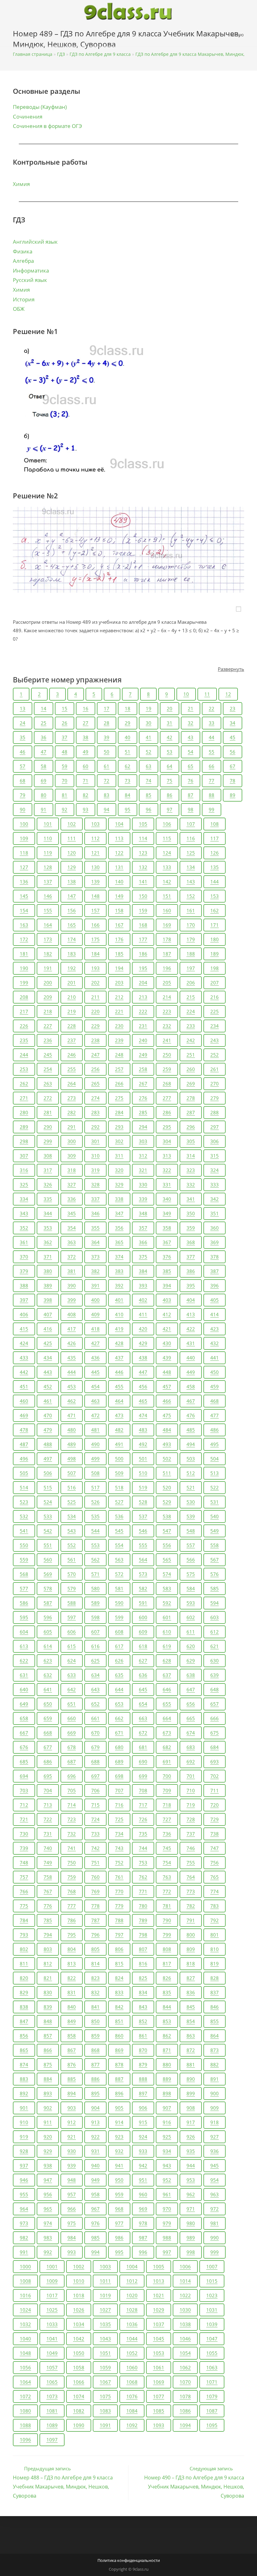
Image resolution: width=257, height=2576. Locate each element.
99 (212, 809)
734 (119, 1834)
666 (215, 1718)
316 (24, 1170)
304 (167, 1141)
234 (215, 1026)
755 (191, 1863)
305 (191, 1141)
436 (95, 1358)
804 (72, 1949)
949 (95, 2180)
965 (48, 2209)
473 (119, 1415)
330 (143, 1185)
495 (215, 1444)
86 (170, 795)
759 (72, 1877)
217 (24, 1011)
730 (24, 1834)
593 (191, 1603)
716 (119, 1805)
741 (72, 1848)
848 (48, 2021)
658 (24, 1718)
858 (72, 2036)
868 (95, 2050)
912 (72, 2122)
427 (95, 1343)
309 (72, 1156)
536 (119, 1516)
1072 (25, 2396)
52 (149, 752)
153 (215, 896)
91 (44, 809)
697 (95, 1776)
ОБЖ (19, 309)
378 (215, 1257)
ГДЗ (61, 54)
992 (48, 2252)
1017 (52, 2295)
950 (119, 2180)
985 (95, 2238)
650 (48, 1704)
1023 (212, 2295)
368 (191, 1242)
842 (119, 2007)
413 (191, 1314)
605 (48, 1632)
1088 (25, 2425)
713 (48, 1805)
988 (167, 2238)
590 (119, 1603)
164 (48, 925)
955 (24, 2194)
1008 (25, 2281)
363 (72, 1242)
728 (191, 1819)
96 (149, 809)
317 (48, 1170)
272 (48, 1098)
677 (48, 1747)
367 (167, 1242)
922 (95, 2137)
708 (143, 1790)
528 (143, 1502)
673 (167, 1733)
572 (119, 1574)
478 (24, 1430)
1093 (159, 2425)
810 (215, 1949)
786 (72, 1920)
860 (119, 2036)
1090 (79, 2425)
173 (48, 939)
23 (233, 708)
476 (191, 1415)
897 (143, 2093)
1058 (79, 2367)
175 (95, 939)
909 (215, 2108)
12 (228, 694)
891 (215, 2079)
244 (24, 1055)
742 (95, 1848)
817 (167, 1964)
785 (48, 1920)
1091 (105, 2425)
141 (143, 882)
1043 (105, 2339)
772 (167, 1891)
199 (24, 983)
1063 (212, 2367)
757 (24, 1877)
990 (215, 2238)
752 (119, 1863)
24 (23, 723)
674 (191, 1733)
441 (215, 1358)
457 (167, 1386)
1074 (79, 2396)
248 (119, 1055)
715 (95, 1805)
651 (72, 1704)
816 (143, 1964)
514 (24, 1487)
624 (72, 1661)
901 (24, 2108)
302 (119, 1141)
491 (119, 1444)
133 (167, 867)
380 (48, 1271)
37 (65, 737)
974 (48, 2223)
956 (48, 2194)
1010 (79, 2281)
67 (233, 766)
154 (24, 910)
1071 (212, 2382)
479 (48, 1430)
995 (119, 2252)
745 (167, 1848)
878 (119, 2065)
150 (143, 896)
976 (95, 2223)
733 (95, 1834)
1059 (105, 2367)
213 (143, 997)
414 (215, 1314)
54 (191, 752)
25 (44, 723)
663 (143, 1718)
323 (191, 1170)
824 (119, 1978)
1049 (52, 2353)
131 (119, 867)
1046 (185, 2339)
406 (24, 1314)
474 (143, 1415)
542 (48, 1531)
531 (215, 1502)
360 (215, 1228)
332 (191, 1185)
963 (215, 2194)
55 (212, 752)
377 (191, 1257)
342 (215, 1199)
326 (48, 1185)
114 (143, 838)
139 (95, 882)
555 (143, 1545)
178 (167, 939)
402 (143, 1300)
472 (95, 1415)
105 (143, 824)
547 (167, 1531)
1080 (25, 2411)
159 (143, 910)
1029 (159, 2310)
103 (95, 824)
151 (167, 896)
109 (24, 838)
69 (44, 781)
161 (191, 910)
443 (48, 1372)
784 (24, 1920)
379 (24, 1271)
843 (143, 2007)
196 (167, 968)
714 (72, 1805)
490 (95, 1444)
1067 (105, 2382)
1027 (105, 2310)
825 (143, 1978)
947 (48, 2180)
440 (191, 1358)
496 (24, 1459)
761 (119, 1877)
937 (24, 2165)
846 (215, 2007)
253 (24, 1069)
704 (48, 1790)
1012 (132, 2281)
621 (215, 1646)
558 (215, 1545)
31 (170, 723)
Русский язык (30, 280)
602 (191, 1617)
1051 (105, 2353)
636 (143, 1675)
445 (95, 1372)
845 (191, 2007)
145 (24, 896)
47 (44, 752)
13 (23, 708)
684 (215, 1747)
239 (119, 1040)
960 (143, 2194)
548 (191, 1531)
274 (95, 1098)
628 (167, 1661)
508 (95, 1473)
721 (24, 1819)
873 (215, 2050)
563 (119, 1560)
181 (24, 954)
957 (72, 2194)
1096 (25, 2440)
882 (215, 2065)
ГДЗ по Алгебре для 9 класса (100, 54)
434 (48, 1358)
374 (119, 1257)
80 (44, 795)
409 (95, 1314)
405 (215, 1300)
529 (167, 1502)
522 (215, 1487)
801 (215, 1935)
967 (95, 2209)
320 (119, 1170)
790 (167, 1920)
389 (48, 1285)
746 (191, 1848)
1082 (79, 2411)
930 (72, 2151)
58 (44, 766)
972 (215, 2209)
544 (95, 1531)
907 (167, 2108)
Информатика (31, 270)
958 (95, 2194)
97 (170, 809)
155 (48, 910)
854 (191, 2021)
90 (23, 809)
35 (23, 737)
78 (233, 781)
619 (167, 1646)
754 (167, 1863)
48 (65, 752)
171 (215, 925)
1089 (52, 2425)
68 (23, 781)
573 (143, 1574)
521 (191, 1487)
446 (119, 1372)
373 (95, 1257)
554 (119, 1545)
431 (191, 1343)
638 (191, 1675)
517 (95, 1487)
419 (119, 1329)
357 (143, 1228)
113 (119, 838)
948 (72, 2180)
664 (167, 1718)
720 (215, 1805)
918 (215, 2122)
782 (191, 1906)
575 (191, 1574)
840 (72, 2007)
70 (65, 781)
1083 (105, 2411)
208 (24, 997)
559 (24, 1560)
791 (191, 1920)
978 (143, 2223)
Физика (23, 251)
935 (191, 2151)
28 (107, 723)
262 (24, 1084)
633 (72, 1675)
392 (119, 1285)
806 (119, 1949)
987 (143, 2238)
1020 (132, 2295)
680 (119, 1747)
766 (24, 1891)
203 (119, 983)
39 (107, 737)
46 (23, 752)
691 (167, 1762)
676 (24, 1747)
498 (72, 1459)
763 (167, 1877)
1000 (25, 2266)
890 (191, 2079)
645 (143, 1689)
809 (191, 1949)
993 (72, 2252)
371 (48, 1257)
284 (119, 1112)
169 (167, 925)
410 (119, 1314)
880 (167, 2065)
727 (167, 1819)
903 (72, 2108)
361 (24, 1242)
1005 (159, 2266)
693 (215, 1762)
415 (24, 1329)
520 (167, 1487)
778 (95, 1906)
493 (167, 1444)
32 (191, 723)
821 (48, 1978)
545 (119, 1531)
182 (48, 954)
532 (24, 1516)
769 (95, 1891)
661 (95, 1718)
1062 (185, 2367)
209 (48, 997)
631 (24, 1675)
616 (95, 1646)
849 (72, 2021)
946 (24, 2180)
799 (167, 1935)
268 (167, 1084)
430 (167, 1343)
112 (95, 838)
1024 (25, 2310)
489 (72, 1444)
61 (107, 766)
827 (191, 1978)
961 (167, 2194)
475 (167, 1415)
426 (72, 1343)
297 (215, 1127)
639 (215, 1675)
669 (72, 1733)
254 (48, 1069)
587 (48, 1603)
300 (72, 1141)
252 (215, 1055)
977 (119, 2223)
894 (72, 2093)
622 (24, 1661)
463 (95, 1401)
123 (143, 853)
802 (24, 1949)
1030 (185, 2310)
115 (167, 838)
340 (167, 1199)
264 (72, 1084)
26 (65, 723)
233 (191, 1026)
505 (24, 1473)
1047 (212, 2339)
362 (48, 1242)
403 (167, 1300)
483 (143, 1430)
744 (143, 1848)
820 (24, 1978)
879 (143, 2065)
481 (95, 1430)
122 (119, 853)
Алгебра (23, 261)
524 (48, 1502)
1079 (212, 2396)
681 (143, 1747)
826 (167, 1978)
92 (65, 809)
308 (48, 1156)
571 (95, 1574)
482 (119, 1430)
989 (191, 2238)
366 (143, 1242)
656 (191, 1704)
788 (119, 1920)
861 (143, 2036)
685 (24, 1762)
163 (24, 925)
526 (95, 1502)
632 (48, 1675)
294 (143, 1127)
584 (191, 1588)
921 (72, 2137)
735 (143, 1834)
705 (72, 1790)
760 (95, 1877)
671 (119, 1733)
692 (191, 1762)
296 (191, 1127)
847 (24, 2021)
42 (170, 737)
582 (143, 1588)
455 (119, 1386)
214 (167, 997)
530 (191, 1502)
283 (95, 1112)
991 (24, 2252)
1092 (132, 2425)
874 (24, 2065)
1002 (79, 2266)
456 (143, 1386)
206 (191, 983)
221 (119, 1011)
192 (72, 968)
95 (128, 809)
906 (143, 2108)
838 (24, 2007)
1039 (212, 2324)
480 (72, 1430)
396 (215, 1285)
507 (72, 1473)
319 (95, 1170)
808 (167, 1949)
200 (48, 983)
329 (119, 1185)
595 (24, 1617)
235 (24, 1040)
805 (95, 1949)
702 (215, 1776)
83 (107, 795)
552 (72, 1545)
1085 (159, 2411)
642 (72, 1689)
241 (167, 1040)
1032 (25, 2324)
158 (119, 910)
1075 (105, 2396)
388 (24, 1285)
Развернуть (231, 669)
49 (86, 752)
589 (95, 1603)
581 (119, 1588)
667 (24, 1733)
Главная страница (33, 54)
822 (72, 1978)
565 (167, 1560)
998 (191, 2252)
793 (24, 1935)
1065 (52, 2382)
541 (24, 1531)
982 (24, 2238)
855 (215, 2021)
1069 (159, 2382)
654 (143, 1704)
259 (167, 1069)
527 (119, 1502)
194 (119, 968)
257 (119, 1069)
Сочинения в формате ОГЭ (47, 126)
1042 (79, 2339)
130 (95, 867)
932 (119, 2151)
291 (72, 1127)
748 (24, 1863)
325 (24, 1185)
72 (107, 781)
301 (95, 1141)
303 (143, 1141)
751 (95, 1863)
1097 (52, 2440)
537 (143, 1516)
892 (24, 2093)
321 (143, 1170)
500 (119, 1459)
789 (143, 1920)
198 (215, 968)
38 (86, 737)
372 (72, 1257)
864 (215, 2036)
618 (143, 1646)
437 (119, 1358)
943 (167, 2165)
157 (95, 910)
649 (24, 1704)
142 (167, 882)
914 (119, 2122)
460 (24, 1401)
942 (143, 2165)
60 (86, 766)
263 (48, 1084)
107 (191, 824)
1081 (52, 2411)
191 (48, 968)
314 (191, 1156)
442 (24, 1372)
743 (119, 1848)
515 (48, 1487)
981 (215, 2223)
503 (191, 1459)
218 (48, 1011)
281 (48, 1112)
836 (191, 1992)
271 (24, 1098)
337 (95, 1199)
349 (167, 1213)
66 (212, 766)
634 (95, 1675)
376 (167, 1257)
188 (191, 954)
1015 (212, 2281)
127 (24, 867)
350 (191, 1213)
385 (167, 1271)
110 (48, 838)
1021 (159, 2295)
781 (167, 1906)
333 (215, 1185)
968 (119, 2209)
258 (143, 1069)
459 (215, 1386)
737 (191, 1834)
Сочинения (28, 117)
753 (143, 1863)
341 (191, 1199)
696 (72, 1776)
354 (72, 1228)
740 (48, 1848)
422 (191, 1329)
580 (95, 1588)
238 (95, 1040)
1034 (79, 2324)
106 (167, 824)
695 (48, 1776)
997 (167, 2252)
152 (191, 896)
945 (215, 2165)
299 (48, 1141)
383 (119, 1271)
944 (191, 2165)
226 (24, 1026)
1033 (52, 2324)
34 (233, 723)
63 (149, 766)
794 (48, 1935)
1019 (105, 2295)
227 (48, 1026)
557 (191, 1545)
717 (143, 1805)
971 (191, 2209)
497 (48, 1459)
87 (191, 795)
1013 (159, 2281)
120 (72, 853)
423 (215, 1329)
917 (191, 2122)
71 (86, 781)
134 (191, 867)
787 (95, 1920)
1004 (132, 2266)
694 (24, 1776)
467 (191, 1401)
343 (24, 1213)
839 (48, 2007)
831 (72, 1992)
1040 (25, 2339)
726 (143, 1819)
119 (48, 853)
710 (191, 1790)
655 (167, 1704)
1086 (185, 2411)
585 (215, 1588)
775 (24, 1906)
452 (48, 1386)
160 (167, 910)
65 (191, 766)
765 (215, 1877)
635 (119, 1675)
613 (24, 1646)
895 (95, 2093)
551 (48, 1545)
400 (95, 1300)
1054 (185, 2353)
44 (212, 737)
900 (215, 2093)
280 (24, 1112)
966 (72, 2209)
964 (24, 2209)
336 (72, 1199)
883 (24, 2079)
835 (167, 1992)
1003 (105, 2266)
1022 (185, 2295)
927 (215, 2137)
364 (95, 1242)
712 (24, 1805)
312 (143, 1156)
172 (24, 939)
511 (167, 1473)
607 (95, 1632)
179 (191, 939)
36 (44, 737)
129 (72, 867)
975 (72, 2223)
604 (24, 1632)
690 (143, 1762)
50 (107, 752)
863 (191, 2036)
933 (143, 2151)
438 (143, 1358)
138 (72, 882)
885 (72, 2079)
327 (72, 1185)
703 (24, 1790)
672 (143, 1733)
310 (95, 1156)
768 (72, 1891)
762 (143, 1877)
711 (215, 1790)
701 (191, 1776)
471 (72, 1415)
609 (143, 1632)
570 (72, 1574)
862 (167, 2036)
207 (215, 983)
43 (191, 737)
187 (167, 954)
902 (48, 2108)
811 (24, 1964)
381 (72, 1271)
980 (191, 2223)
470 (48, 1415)
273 (72, 1098)
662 (119, 1718)
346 (95, 1213)
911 (48, 2122)
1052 (132, 2353)
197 (191, 968)
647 (191, 1689)
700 (167, 1776)
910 (24, 2122)
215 (191, 997)
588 (72, 1603)
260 (191, 1069)
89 (233, 795)
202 (95, 983)
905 (119, 2108)
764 (191, 1877)
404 (191, 1300)
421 (167, 1329)
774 (215, 1891)
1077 (159, 2396)
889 (167, 2079)
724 (95, 1819)
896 (119, 2093)
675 (215, 1733)
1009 (52, 2281)
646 (167, 1689)
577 (24, 1588)
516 (72, 1487)
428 (119, 1343)
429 (143, 1343)
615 (72, 1646)
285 (143, 1112)
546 (143, 1531)
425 (48, 1343)
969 (143, 2209)
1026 (79, 2310)
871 (167, 2050)
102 (72, 824)
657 (215, 1704)
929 (48, 2151)
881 (191, 2065)
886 (95, 2079)
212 (119, 997)
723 (72, 1819)
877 (95, 2065)
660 (72, 1718)
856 (24, 2036)
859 (95, 2036)
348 (143, 1213)
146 (48, 896)
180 (215, 939)
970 (167, 2209)
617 (119, 1646)
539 (191, 1516)
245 (48, 1055)
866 (48, 2050)
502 (167, 1459)
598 (95, 1617)
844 (167, 2007)
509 (119, 1473)
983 (48, 2238)
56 (233, 752)
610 (167, 1632)
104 (119, 824)
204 (143, 983)
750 (72, 1863)
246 (72, 1055)
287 (191, 1112)
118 (24, 853)
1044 (132, 2339)
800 (191, 1935)
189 (215, 954)
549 (215, 1531)
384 (143, 1271)
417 (72, 1329)
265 (95, 1084)
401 (119, 1300)
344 (48, 1213)
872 (191, 2050)
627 (143, 1661)
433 (24, 1358)
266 (119, 1084)
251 (191, 1055)
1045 (159, 2339)
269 (191, 1084)
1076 (132, 2396)
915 (143, 2122)
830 (48, 1992)
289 (24, 1127)
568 (24, 1574)
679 (95, 1747)
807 (143, 1949)
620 (191, 1646)
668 (48, 1733)
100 (24, 824)
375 (143, 1257)
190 (24, 968)
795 (72, 1935)
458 (191, 1386)
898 (167, 2093)
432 (215, 1343)
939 (72, 2165)
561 (72, 1560)
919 (24, 2137)
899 (191, 2093)
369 (215, 1242)
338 (119, 1199)
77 (212, 781)
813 (72, 1964)
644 (119, 1689)
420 (143, 1329)
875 (48, 2065)
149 (119, 896)
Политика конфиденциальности (129, 2560)
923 (119, 2137)
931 (95, 2151)
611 (191, 1632)
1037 (159, 2324)
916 (167, 2122)
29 (128, 723)
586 (24, 1603)
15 (65, 708)
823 (95, 1978)
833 (119, 1992)
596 (48, 1617)
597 (72, 1617)
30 (149, 723)
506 (48, 1473)
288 (215, 1112)
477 (215, 1415)
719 (191, 1805)
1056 (25, 2367)
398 (48, 1300)
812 (48, 1964)
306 (215, 1141)
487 (24, 1444)
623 (48, 1661)
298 (24, 1141)
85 (149, 795)
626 (119, 1661)
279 (215, 1098)
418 (95, 1329)
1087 (212, 2411)
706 (95, 1790)
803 (48, 1949)
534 (72, 1516)
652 (95, 1704)
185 (119, 954)
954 (215, 2180)
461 (48, 1401)
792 (215, 1920)
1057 (52, 2367)
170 (191, 925)
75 (170, 781)
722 (48, 1819)
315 (215, 1156)
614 (48, 1646)
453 (72, 1386)
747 (215, 1848)
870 (143, 2050)
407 (48, 1314)
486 (215, 1430)
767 (48, 1891)
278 (191, 1098)
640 (24, 1689)
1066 (79, 2382)
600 (143, 1617)
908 (191, 2108)
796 (95, 1935)
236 (48, 1040)
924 (143, 2137)
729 (215, 1819)
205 (167, 983)
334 (24, 1199)
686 (48, 1762)
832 (95, 1992)
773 (191, 1891)
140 (119, 882)
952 (167, 2180)
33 (212, 723)
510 (143, 1473)
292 (95, 1127)
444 (72, 1372)
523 (24, 1502)
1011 (105, 2281)
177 (143, 939)
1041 (52, 2339)
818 (191, 1964)
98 (191, 809)
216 (215, 997)
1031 (212, 2310)
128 (48, 867)
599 (119, 1617)
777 (72, 1906)
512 (191, 1473)
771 (143, 1891)
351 (215, 1213)
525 (72, 1502)
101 (48, 824)
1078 (185, 2396)
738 (215, 1834)
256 (95, 1069)
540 (215, 1516)
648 (215, 1689)
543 (72, 1531)
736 (167, 1834)
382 (95, 1271)
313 (167, 1156)
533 (48, 1516)
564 (143, 1560)
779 (119, 1906)
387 (215, 1271)
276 (143, 1098)
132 (143, 867)
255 (72, 1069)
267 (143, 1084)
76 (191, 781)
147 (72, 896)
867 (72, 2050)
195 (143, 968)
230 (119, 1026)
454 (95, 1386)
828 (215, 1978)
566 (191, 1560)
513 (215, 1473)
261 (215, 1069)
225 (215, 1011)
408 (72, 1314)
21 (191, 708)
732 (72, 1834)
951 (143, 2180)
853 (167, 2021)
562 (95, 1560)
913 (95, 2122)
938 (48, 2165)
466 (167, 1401)
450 (215, 1372)
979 (167, 2223)
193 (95, 968)
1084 (132, 2411)
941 (119, 2165)
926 (191, 2137)
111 (72, 838)
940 (95, 2165)
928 (24, 2151)
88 (212, 795)
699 (143, 1776)
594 (215, 1603)
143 (191, 882)
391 (95, 1285)
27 (86, 723)
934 (167, 2151)
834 (143, 1992)
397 (24, 1300)
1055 (212, 2353)
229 (95, 1026)
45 (233, 737)
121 (95, 853)
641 (48, 1689)
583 (167, 1588)
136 (24, 882)
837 (215, 1992)
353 (48, 1228)
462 (72, 1401)
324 (215, 1170)
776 (48, 1906)
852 (143, 2021)
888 (143, 2079)
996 (143, 2252)
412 (167, 1314)
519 (143, 1487)
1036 (132, 2324)
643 (95, 1689)
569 (48, 1574)
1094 (185, 2425)
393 (143, 1285)
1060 (132, 2367)
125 (191, 853)
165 (72, 925)
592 (167, 1603)
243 (215, 1040)
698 (119, 1776)
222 (143, 1011)
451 (24, 1386)
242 (191, 1040)
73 (128, 781)
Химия (21, 184)
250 (167, 1055)
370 (24, 1257)
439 (167, 1358)
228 (72, 1026)
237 (72, 1040)
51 (128, 752)
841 (95, 2007)
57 (23, 766)
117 (215, 838)
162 (215, 910)
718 (167, 1805)
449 (191, 1372)
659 (48, 1718)
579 (72, 1588)
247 (95, 1055)
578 (48, 1588)
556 (167, 1545)
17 (107, 708)
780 (143, 1906)
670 (95, 1733)
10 (186, 694)
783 (215, 1906)
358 (167, 1228)
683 (191, 1747)
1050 (79, 2353)
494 (191, 1444)
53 (170, 752)
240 (143, 1040)
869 (119, 2050)
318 (72, 1170)
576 (215, 1574)
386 (191, 1271)
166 (95, 925)
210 (72, 997)
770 (119, 1891)
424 (24, 1343)
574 (167, 1574)
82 (86, 795)
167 (119, 925)
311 (119, 1156)
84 (128, 795)
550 (24, 1545)
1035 (105, 2324)
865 (24, 2050)
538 (167, 1516)
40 (128, 737)
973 (24, 2223)
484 (167, 1430)
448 (167, 1372)
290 (48, 1127)
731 (48, 1834)
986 (119, 2238)
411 (143, 1314)
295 (167, 1127)
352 (24, 1228)
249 (143, 1055)
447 (143, 1372)
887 (119, 2079)
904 (95, 2108)
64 (170, 766)
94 (107, 809)
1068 (132, 2382)
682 (167, 1747)
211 (95, 997)
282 (72, 1112)
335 (48, 1199)
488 (48, 1444)
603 (215, 1617)
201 (72, 983)
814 (95, 1964)
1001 (52, 2266)
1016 (25, 2295)
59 (65, 766)
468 (215, 1401)
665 (191, 1718)
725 (119, 1819)
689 (119, 1762)
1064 (25, 2382)
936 (215, 2151)
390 (72, 1285)
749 (48, 1863)
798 (143, 1935)
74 (149, 781)
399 (72, 1300)
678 (72, 1747)
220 (95, 1011)
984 (72, 2238)
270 (215, 1084)
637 (167, 1675)
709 (167, 1790)
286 (167, 1112)
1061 (159, 2367)
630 (215, 1661)
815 (119, 1964)
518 (119, 1487)
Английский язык (35, 242)
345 (72, 1213)
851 (119, 2021)
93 (86, 809)
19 (149, 708)
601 (167, 1617)
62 (128, 766)
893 (48, 2093)
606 (72, 1632)
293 (119, 1127)
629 (191, 1661)
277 (167, 1098)
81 (65, 795)
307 (24, 1156)
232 (167, 1026)
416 (48, 1329)
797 (119, 1935)
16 (86, 708)
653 (119, 1704)
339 (143, 1199)
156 (72, 910)
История (24, 299)
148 (95, 896)
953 (191, 2180)
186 (143, 954)
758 (48, 1877)
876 (72, 2065)
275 (119, 1098)
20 (170, 708)
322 (167, 1170)
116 (191, 838)
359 (191, 1228)
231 (143, 1026)
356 (119, 1228)
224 (191, 1011)
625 (95, 1661)
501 (143, 1459)
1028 (132, 2310)
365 (119, 1242)
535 (95, 1516)
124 (167, 853)
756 (215, 1863)
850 (95, 2021)
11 (207, 694)
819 (215, 1964)
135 (215, 867)
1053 (159, 2353)
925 (167, 2137)
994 (95, 2252)
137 (48, 882)
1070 (185, 2382)
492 (143, 1444)
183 (72, 954)
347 (119, 1213)
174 (72, 939)
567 (215, 1560)
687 (72, 1762)
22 (212, 708)
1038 (185, 2324)
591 (143, 1603)
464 (119, 1401)
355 (95, 1228)
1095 (212, 2425)
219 (72, 1011)
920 (48, 2137)
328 (95, 1185)
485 (191, 1430)
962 (191, 2194)
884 (48, 2079)
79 (23, 795)
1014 (185, 2281)
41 (149, 737)
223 (167, 1011)
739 (24, 1848)
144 (215, 882)
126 (215, 853)
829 (24, 1992)
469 (24, 1415)
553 (95, 1545)
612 (215, 1632)
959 (119, 2194)
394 (167, 1285)
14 (44, 708)
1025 (52, 2310)
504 (215, 1459)
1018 (79, 2295)
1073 (52, 2396)
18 (128, 708)
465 (143, 1401)
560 (48, 1560)
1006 (185, 2266)
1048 (25, 2353)
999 (215, 2252)
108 (215, 824)
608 (119, 1632)
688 (95, 1762)
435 (72, 1358)
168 (143, 925)
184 (95, 954)
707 (119, 1790)
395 (191, 1285)
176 (119, 939)
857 (48, 2036)
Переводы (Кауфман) (40, 107)
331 (167, 1185)
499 (95, 1459)
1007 (212, 2266)
